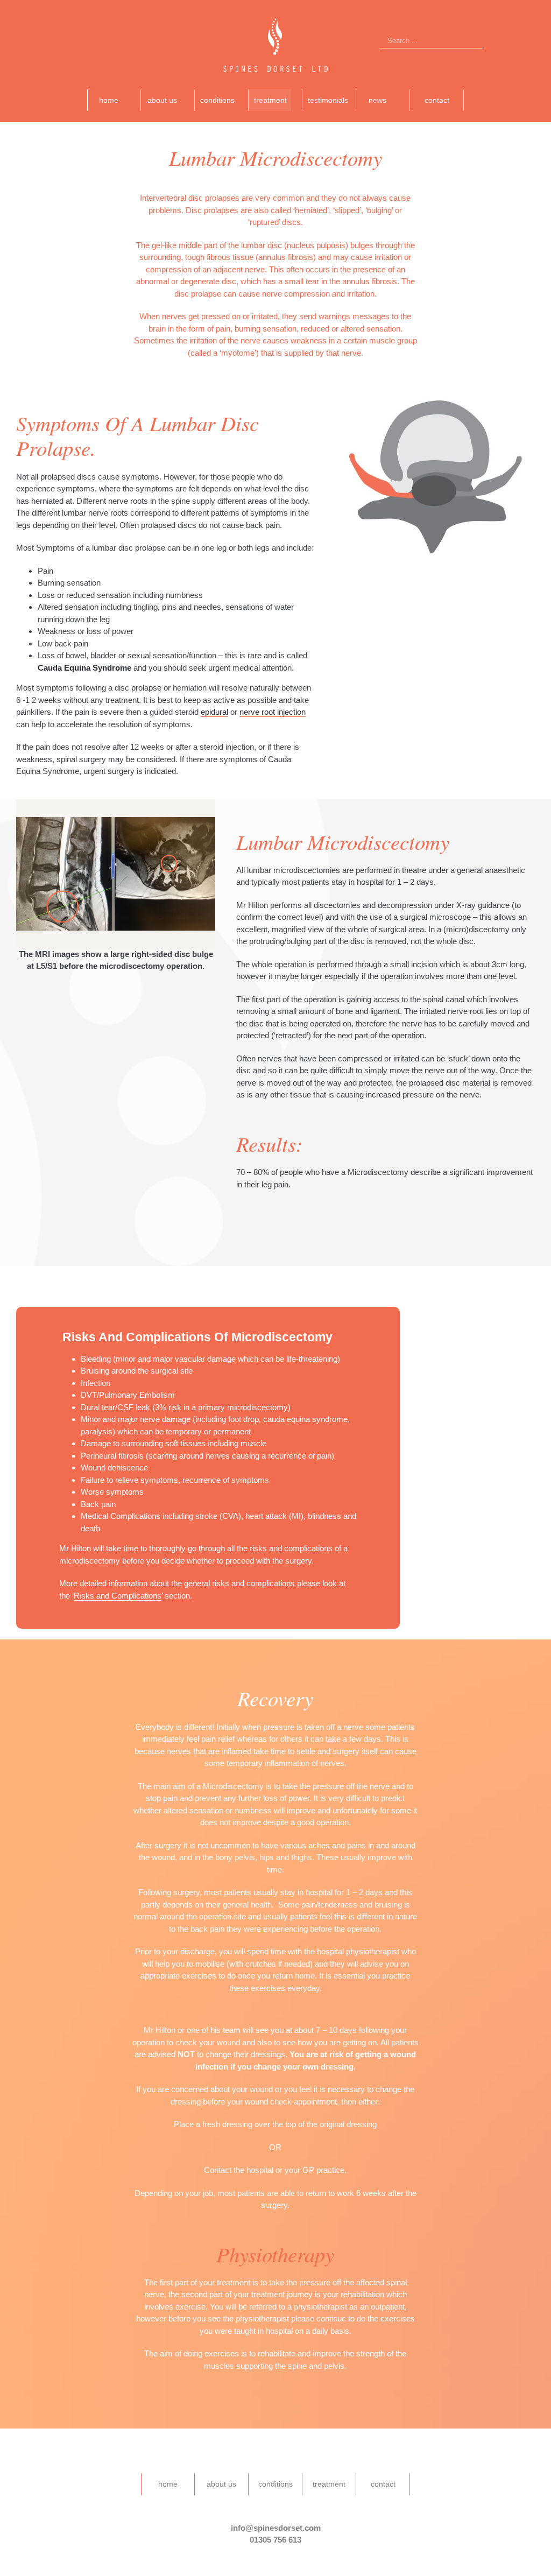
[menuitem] (114, 100)
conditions (275, 2484)
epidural (214, 712)
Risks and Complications (118, 1596)
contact (383, 2484)
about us (221, 2484)
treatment (329, 2484)
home (168, 2484)
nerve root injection (273, 712)
